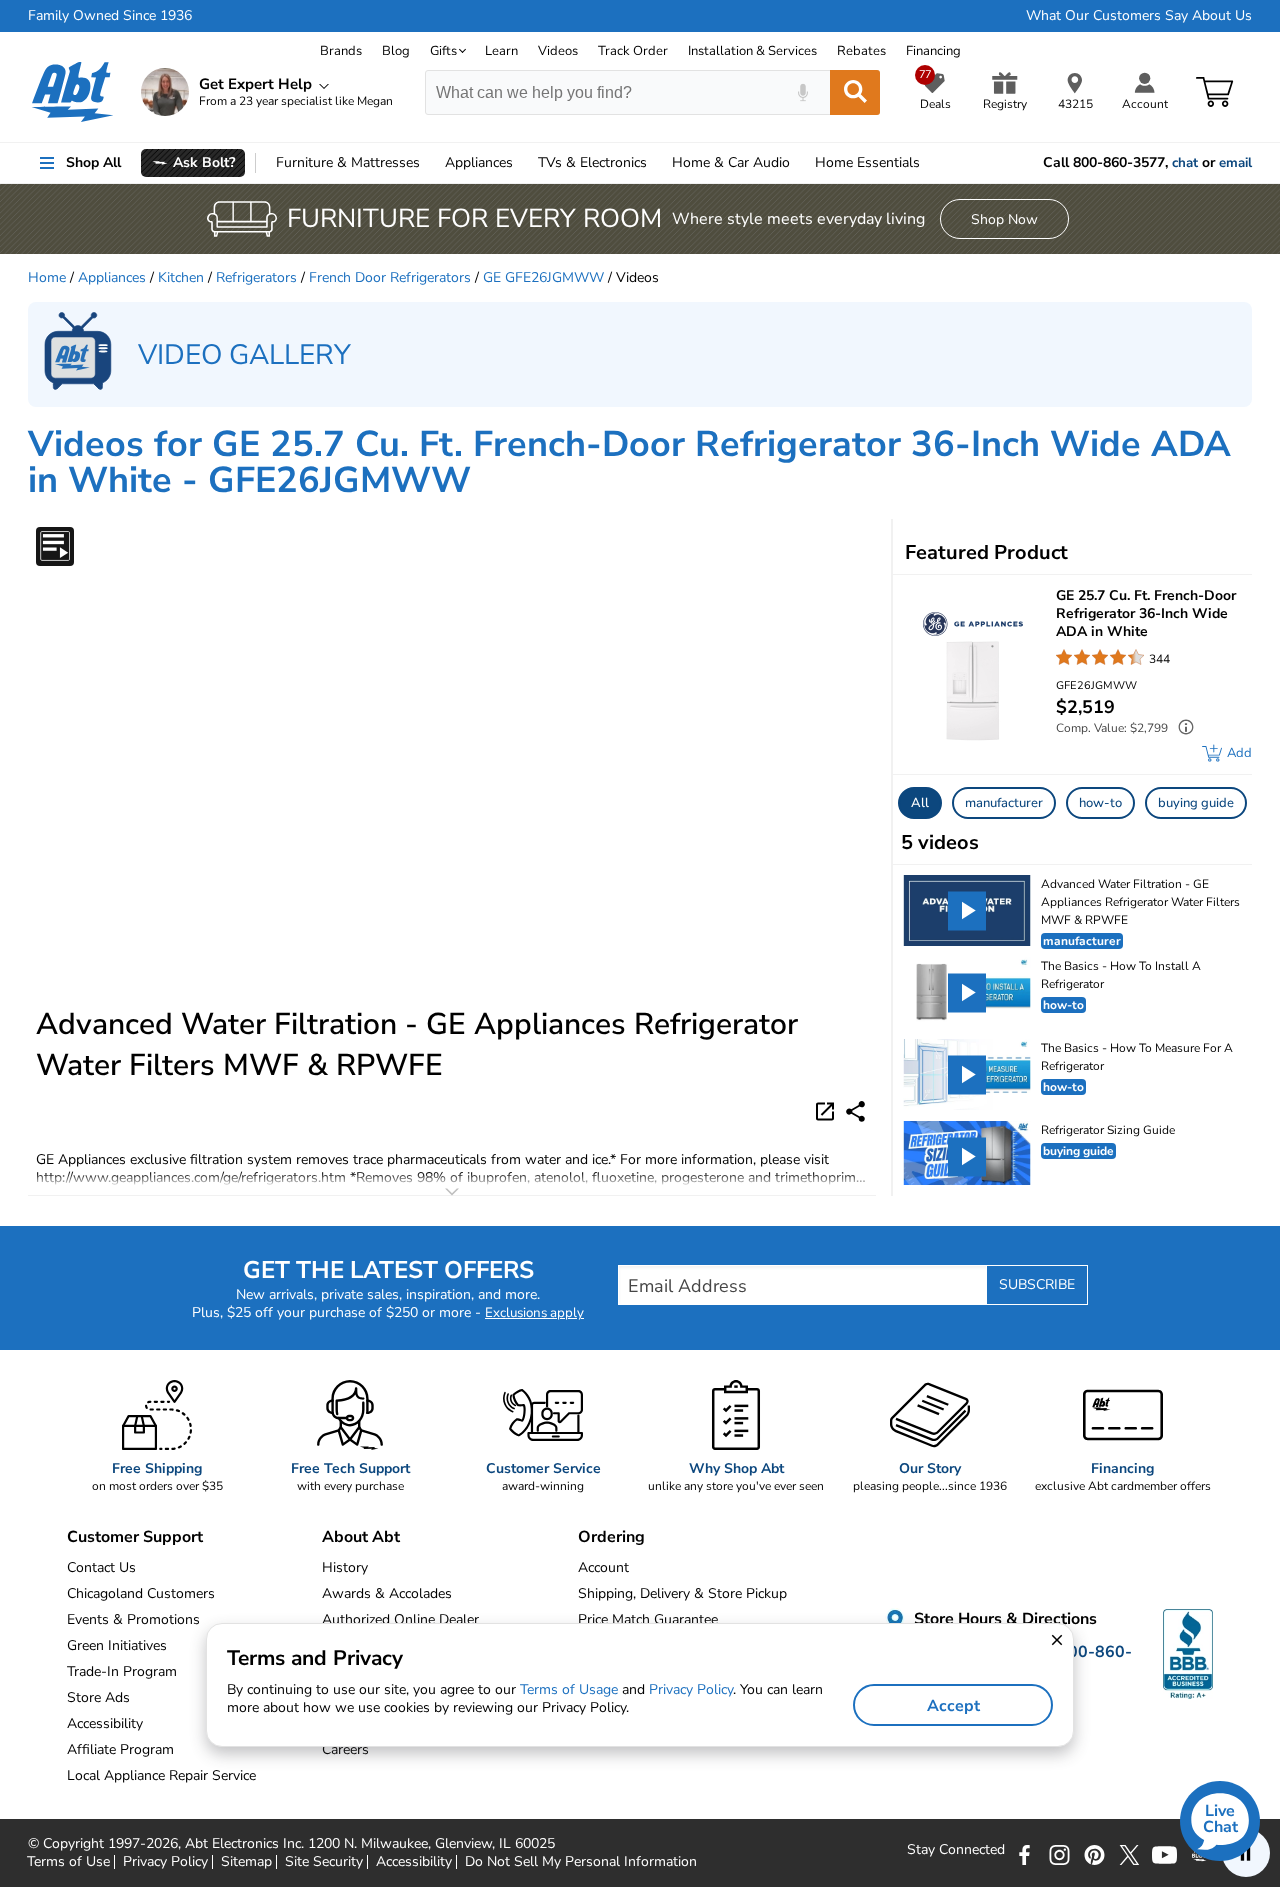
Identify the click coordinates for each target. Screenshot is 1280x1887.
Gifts (443, 51)
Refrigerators (256, 277)
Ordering (611, 1537)
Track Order (633, 51)
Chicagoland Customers (141, 1593)
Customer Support (135, 1537)
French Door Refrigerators (390, 277)
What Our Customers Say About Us (1139, 16)
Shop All (93, 162)
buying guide (1196, 803)
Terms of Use (68, 1862)
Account (603, 1567)
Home (867, 162)
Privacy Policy (165, 1862)
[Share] (855, 1111)
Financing (933, 51)
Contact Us (101, 1567)
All (920, 803)
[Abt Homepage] (72, 92)
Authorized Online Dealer (400, 1619)
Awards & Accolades (387, 1593)
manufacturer (1004, 803)
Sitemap (246, 1862)
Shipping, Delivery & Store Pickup (682, 1593)
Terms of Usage (569, 1689)
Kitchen (181, 277)
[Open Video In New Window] (828, 1110)
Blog (396, 51)
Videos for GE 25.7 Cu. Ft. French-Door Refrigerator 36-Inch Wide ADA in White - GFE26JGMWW (629, 462)
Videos (558, 51)
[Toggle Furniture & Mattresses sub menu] (429, 163)
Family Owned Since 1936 (110, 16)
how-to (1100, 803)
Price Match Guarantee (648, 1619)
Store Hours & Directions (1003, 1620)
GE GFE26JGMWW (543, 277)
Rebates (861, 51)
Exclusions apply (534, 1313)
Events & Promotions (133, 1619)
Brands (341, 51)
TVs (592, 162)
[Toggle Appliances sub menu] (522, 163)
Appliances (479, 162)
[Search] (855, 92)
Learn (501, 51)
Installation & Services (752, 51)
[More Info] (1181, 729)
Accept (953, 1706)
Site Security (324, 1862)
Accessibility (414, 1862)
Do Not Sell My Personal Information (581, 1862)
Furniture (348, 162)
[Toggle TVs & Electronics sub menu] (656, 163)
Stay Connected (956, 1850)
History (345, 1567)
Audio (731, 162)
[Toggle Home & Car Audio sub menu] (799, 163)
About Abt (361, 1537)
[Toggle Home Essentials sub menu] (929, 163)
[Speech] (802, 92)
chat (1185, 163)
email (1235, 163)
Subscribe (1037, 1284)
